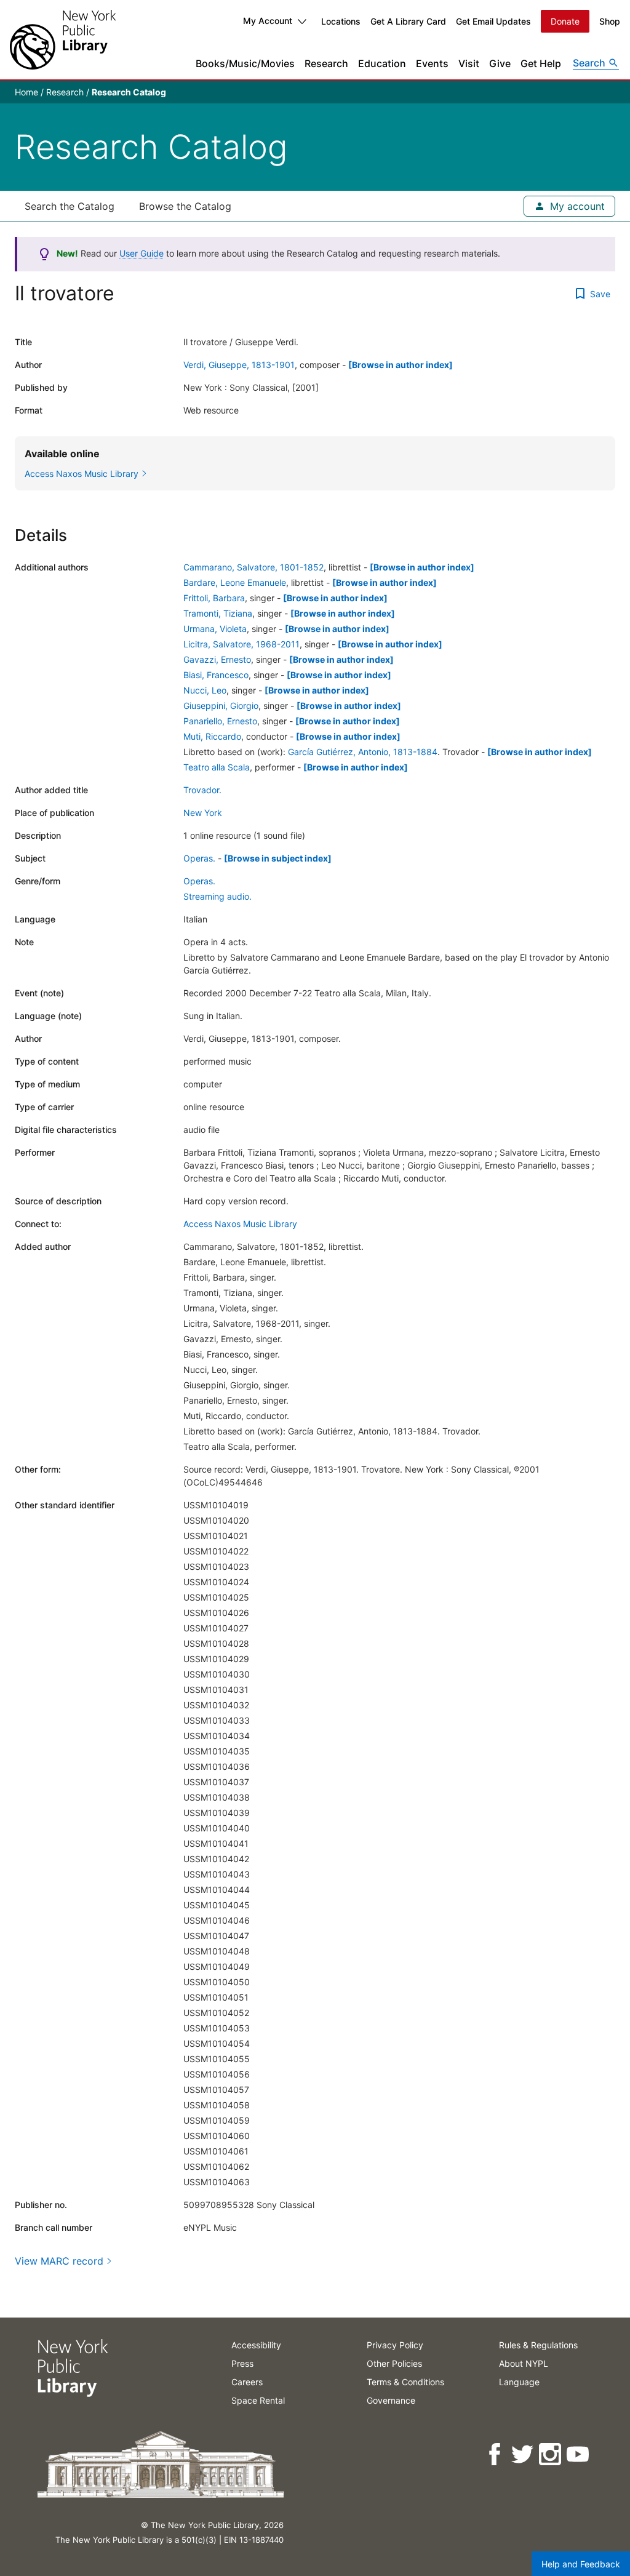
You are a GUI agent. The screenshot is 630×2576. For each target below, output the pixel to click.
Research (326, 63)
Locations (341, 21)
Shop (610, 21)
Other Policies (394, 2363)
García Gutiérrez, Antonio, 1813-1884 (363, 752)
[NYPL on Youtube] (579, 2454)
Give (500, 63)
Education (382, 63)
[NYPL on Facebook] (496, 2454)
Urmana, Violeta (215, 629)
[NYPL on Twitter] (523, 2454)
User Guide (142, 253)
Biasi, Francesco (216, 675)
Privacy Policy (395, 2345)
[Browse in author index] (401, 365)
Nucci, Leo (205, 690)
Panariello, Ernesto (220, 721)
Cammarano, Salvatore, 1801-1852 (253, 567)
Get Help (541, 63)
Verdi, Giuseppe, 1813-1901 (239, 365)
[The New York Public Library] (63, 40)
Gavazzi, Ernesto (217, 659)
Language (519, 2382)
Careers (247, 2382)
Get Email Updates (493, 21)
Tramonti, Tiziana (218, 613)
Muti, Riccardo (212, 736)
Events (432, 63)
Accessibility (256, 2345)
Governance (391, 2400)
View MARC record (59, 2261)
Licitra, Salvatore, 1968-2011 (241, 644)
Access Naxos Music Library (240, 1224)
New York (203, 813)
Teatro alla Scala (217, 767)
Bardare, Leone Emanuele (235, 582)
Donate (565, 21)
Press (242, 2363)
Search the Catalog (70, 206)
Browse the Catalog (185, 206)
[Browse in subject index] (278, 858)
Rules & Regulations (538, 2345)
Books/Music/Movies (245, 63)
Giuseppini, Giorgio (221, 706)
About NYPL (524, 2363)
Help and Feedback (581, 2564)
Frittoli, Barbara (214, 598)
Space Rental (258, 2400)
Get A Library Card (408, 21)
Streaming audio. (217, 896)
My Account (268, 21)
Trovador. (202, 790)
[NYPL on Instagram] (551, 2454)
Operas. (199, 858)
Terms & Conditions (405, 2382)
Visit (469, 63)
